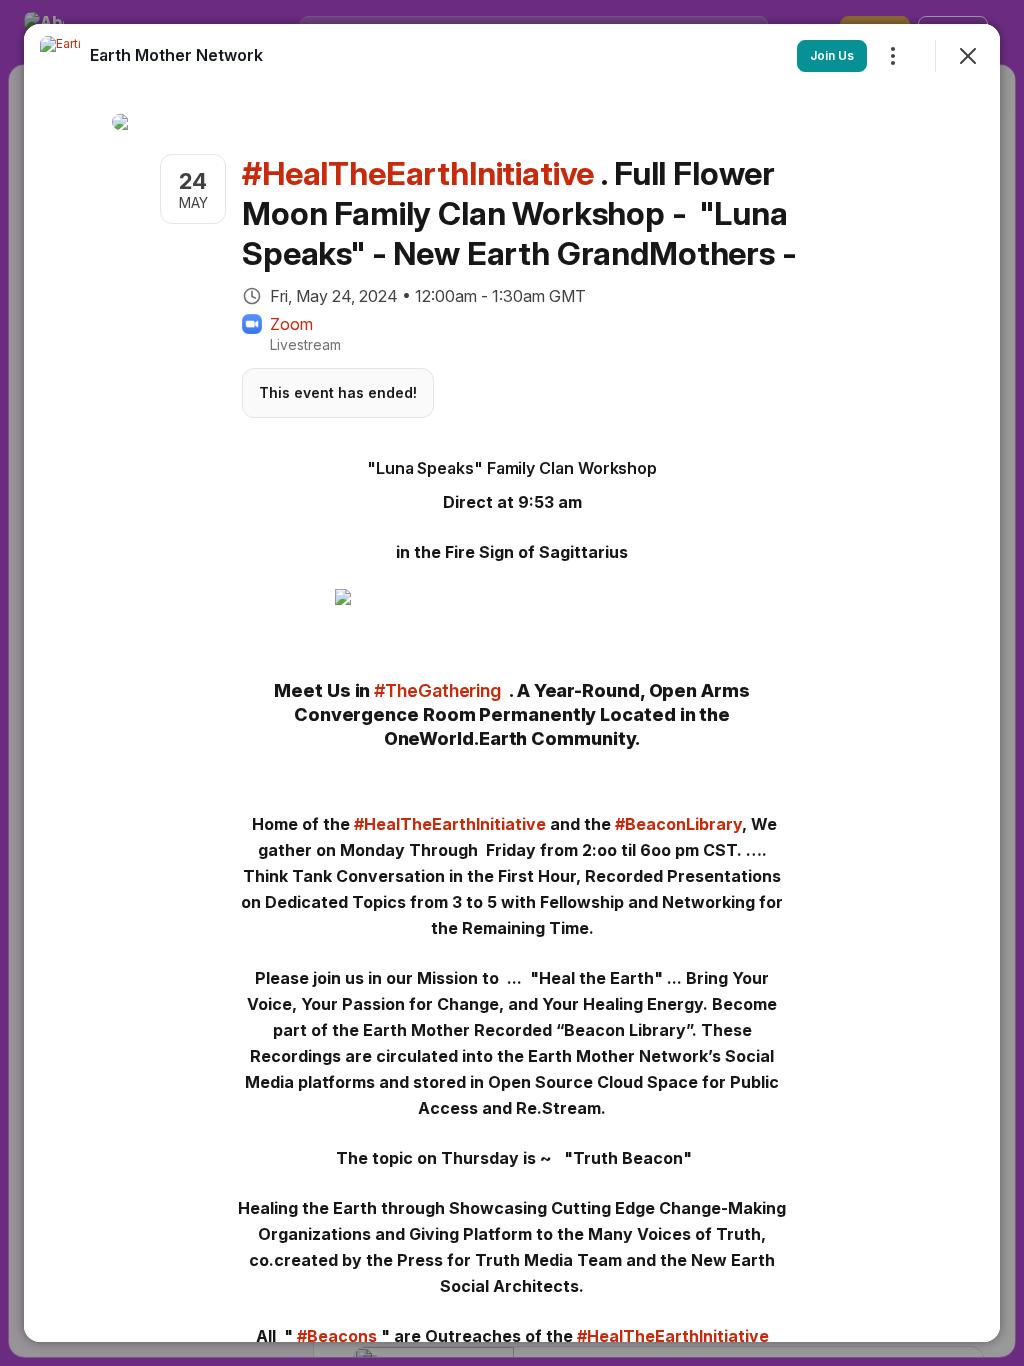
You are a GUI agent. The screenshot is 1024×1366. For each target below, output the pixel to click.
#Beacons (337, 1336)
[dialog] (512, 683)
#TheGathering (437, 690)
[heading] (176, 55)
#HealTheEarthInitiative (450, 824)
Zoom (291, 324)
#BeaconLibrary (678, 824)
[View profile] (60, 56)
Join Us (832, 55)
